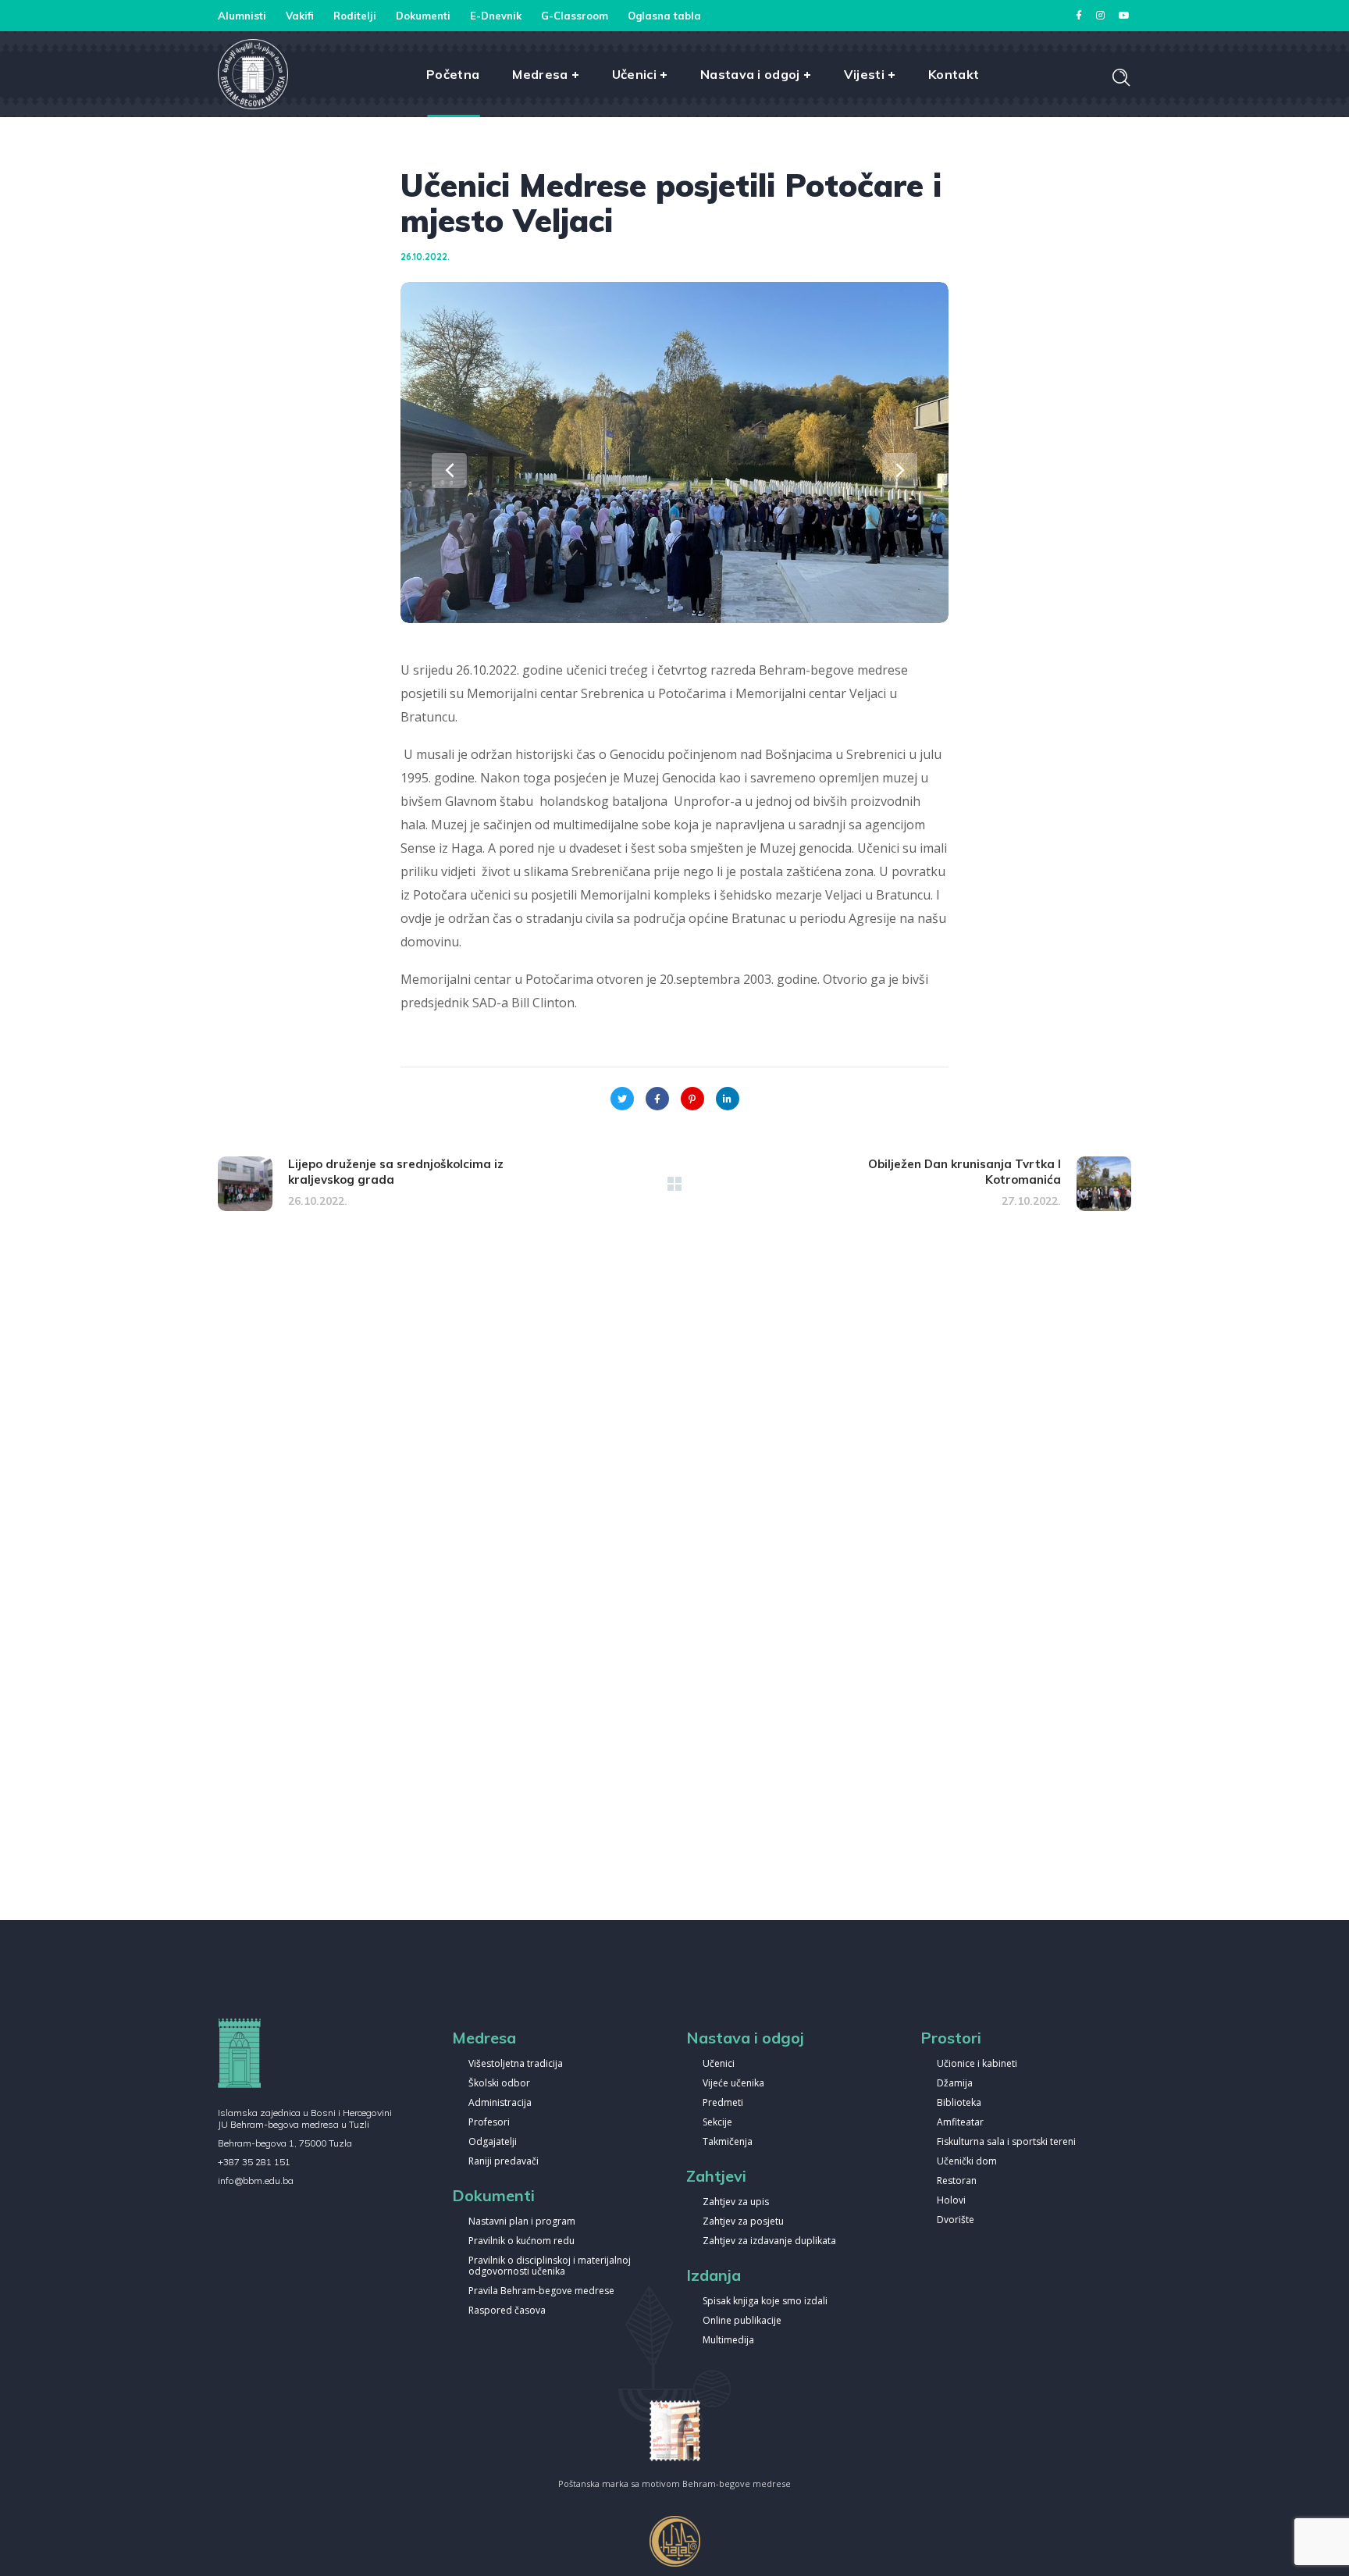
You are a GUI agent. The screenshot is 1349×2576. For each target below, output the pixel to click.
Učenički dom (967, 2162)
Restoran (957, 2181)
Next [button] (900, 470)
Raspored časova (507, 2311)
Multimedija (728, 2341)
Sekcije (717, 2123)
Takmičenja (728, 2142)
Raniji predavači (504, 2162)
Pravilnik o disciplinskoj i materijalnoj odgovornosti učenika (550, 2266)
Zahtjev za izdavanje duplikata (769, 2241)
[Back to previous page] (674, 1184)
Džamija (955, 2084)
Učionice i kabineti (977, 2064)
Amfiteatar (960, 2123)
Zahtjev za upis (736, 2202)
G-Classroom (575, 16)
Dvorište (956, 2220)
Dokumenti (423, 16)
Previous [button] (449, 470)
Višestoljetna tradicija (516, 2064)
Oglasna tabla (664, 16)
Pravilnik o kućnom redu (521, 2241)
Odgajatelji (493, 2142)
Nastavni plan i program (522, 2222)
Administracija (500, 2103)
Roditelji (355, 16)
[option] (674, 452)
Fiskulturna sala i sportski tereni (1006, 2142)
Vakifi (300, 16)
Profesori (489, 2123)
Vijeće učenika (733, 2084)
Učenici (719, 2064)
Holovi (951, 2201)
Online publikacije (742, 2321)
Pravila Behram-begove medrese (541, 2291)
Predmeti (723, 2103)
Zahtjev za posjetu (743, 2222)
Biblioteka (959, 2103)
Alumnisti (242, 16)
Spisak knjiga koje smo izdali (765, 2302)
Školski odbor (499, 2084)
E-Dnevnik (496, 16)
